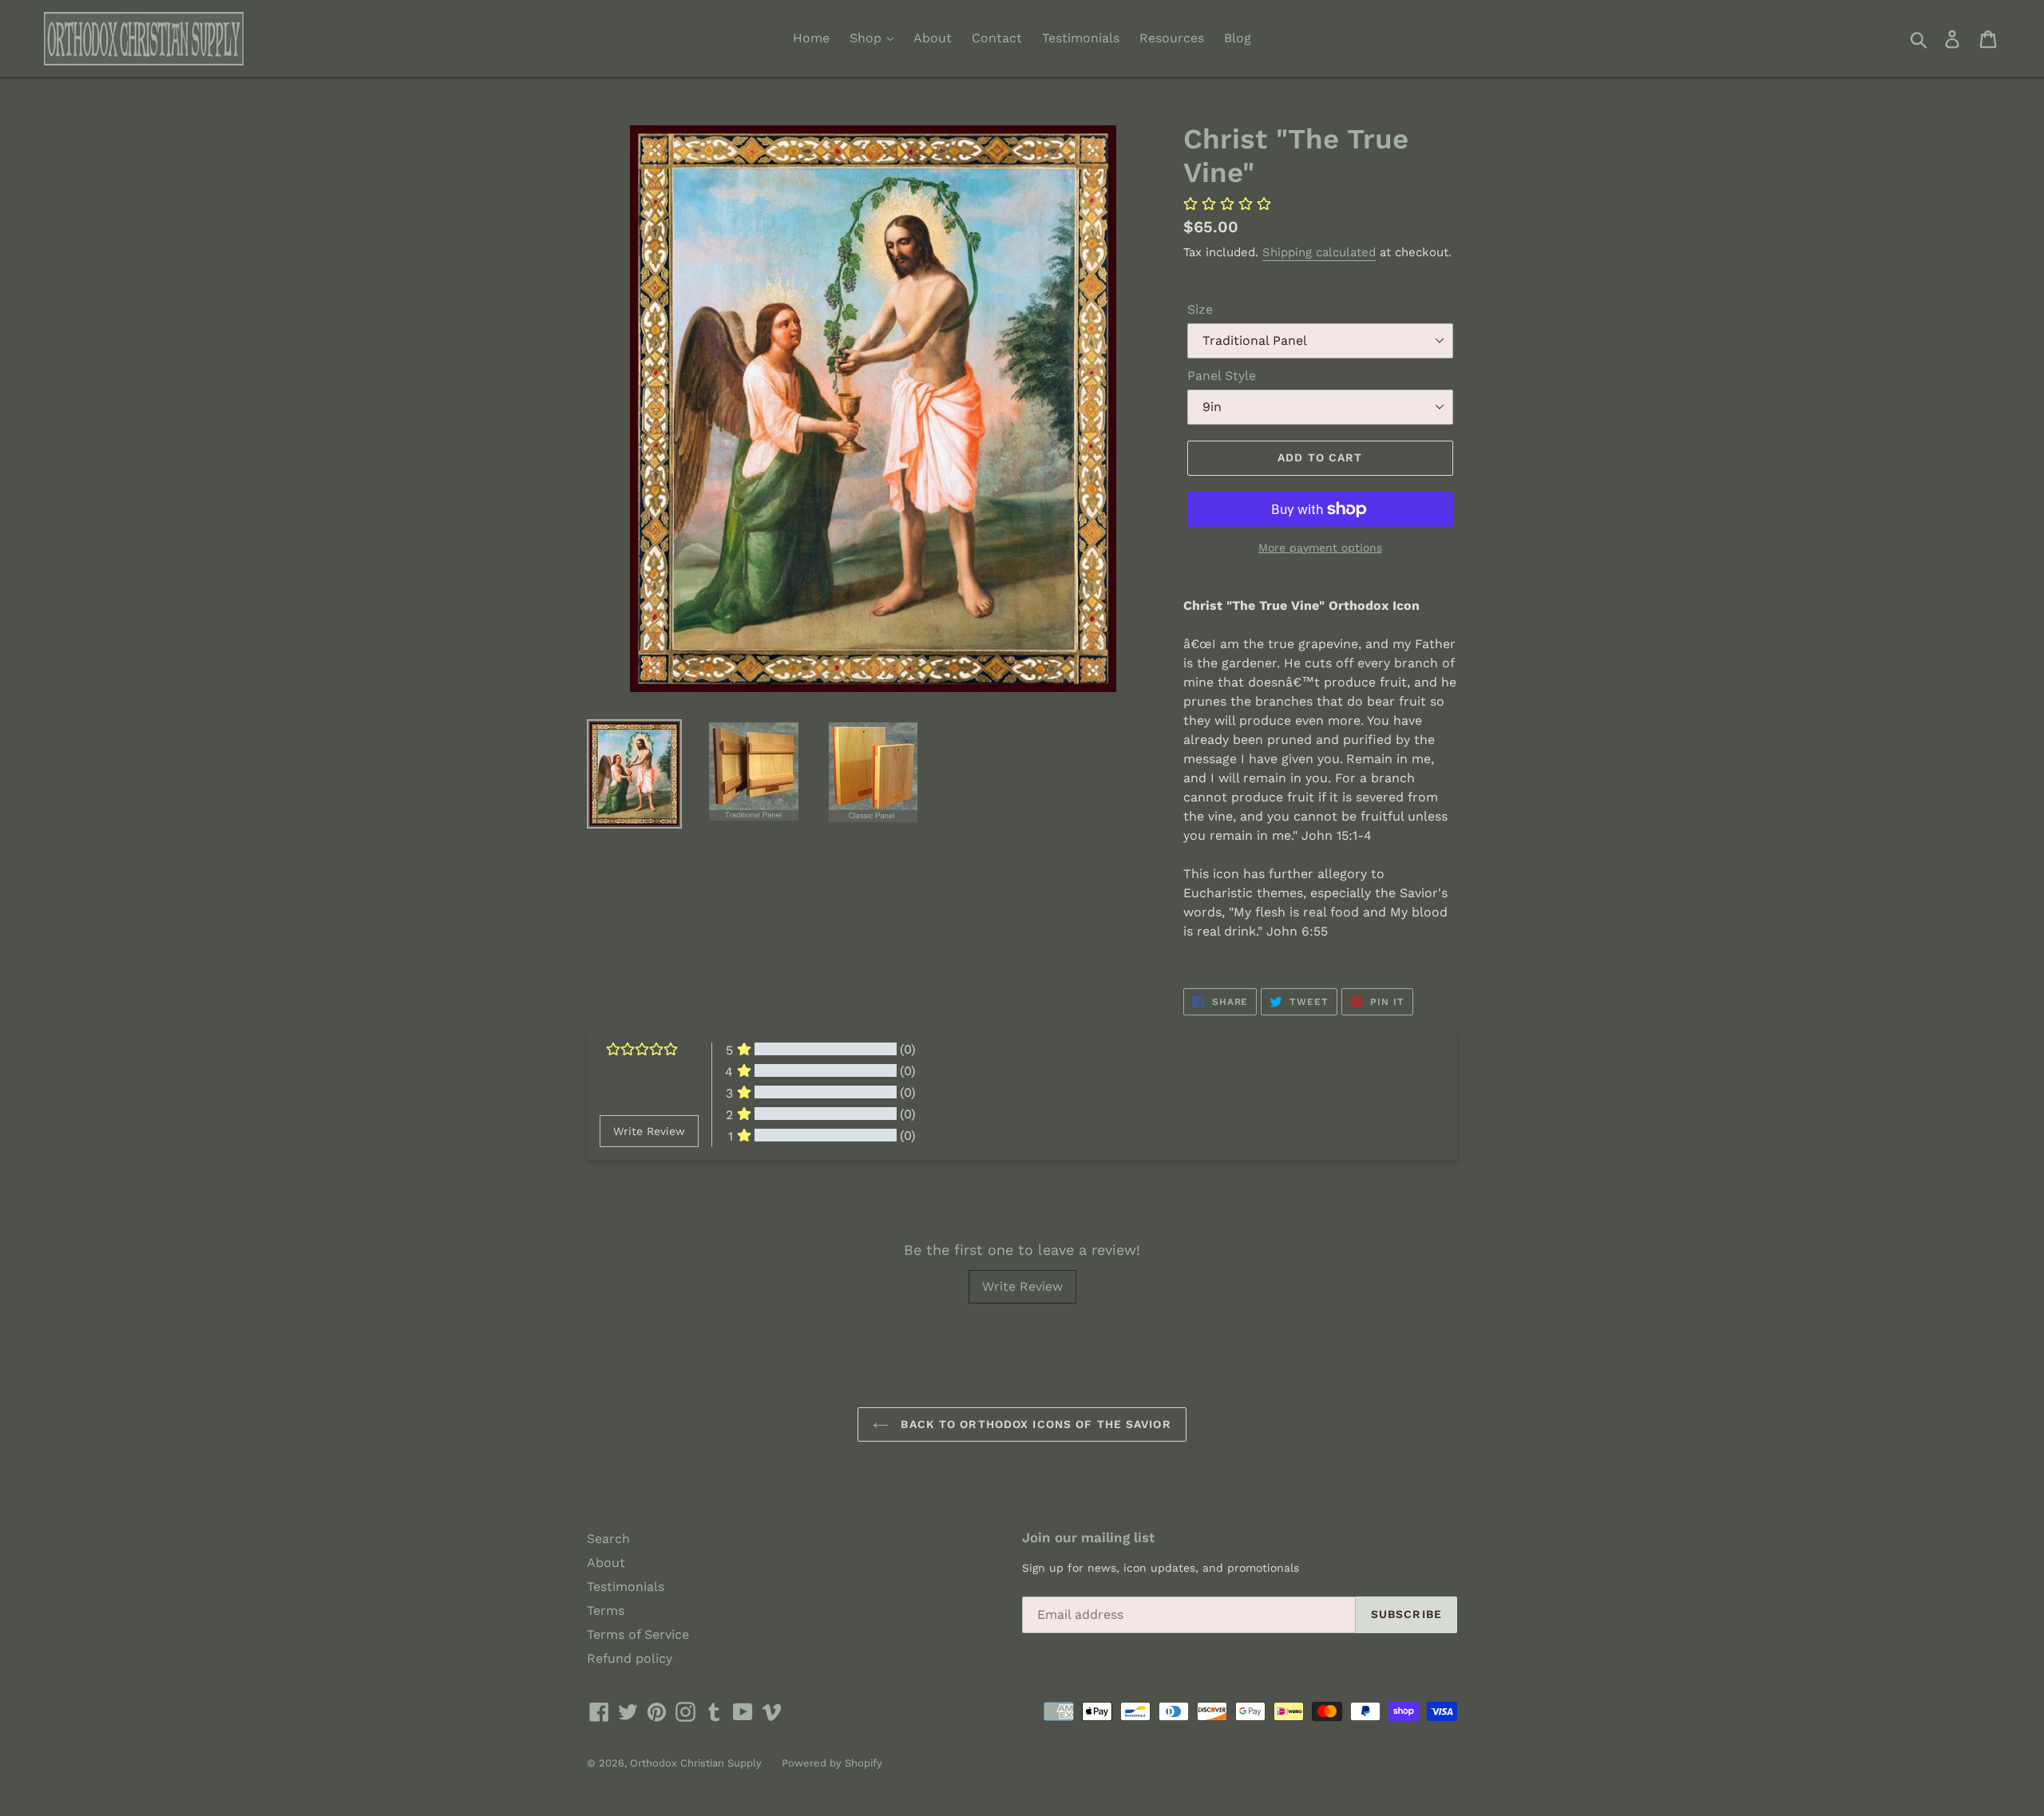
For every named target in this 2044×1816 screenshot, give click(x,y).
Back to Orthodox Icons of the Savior (1034, 1424)
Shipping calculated (1319, 252)
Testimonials (1081, 38)
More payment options (1320, 548)
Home (811, 38)
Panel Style (1222, 376)
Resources (1172, 38)
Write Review (1022, 1286)
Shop (868, 38)
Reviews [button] (619, 1189)
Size (1200, 309)
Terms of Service (638, 1634)
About (933, 38)
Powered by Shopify (832, 1763)
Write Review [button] (649, 1131)
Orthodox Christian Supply (696, 1763)
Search (608, 1539)
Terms (606, 1610)
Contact (997, 38)
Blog (1238, 38)
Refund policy (630, 1658)
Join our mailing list (1088, 1537)
